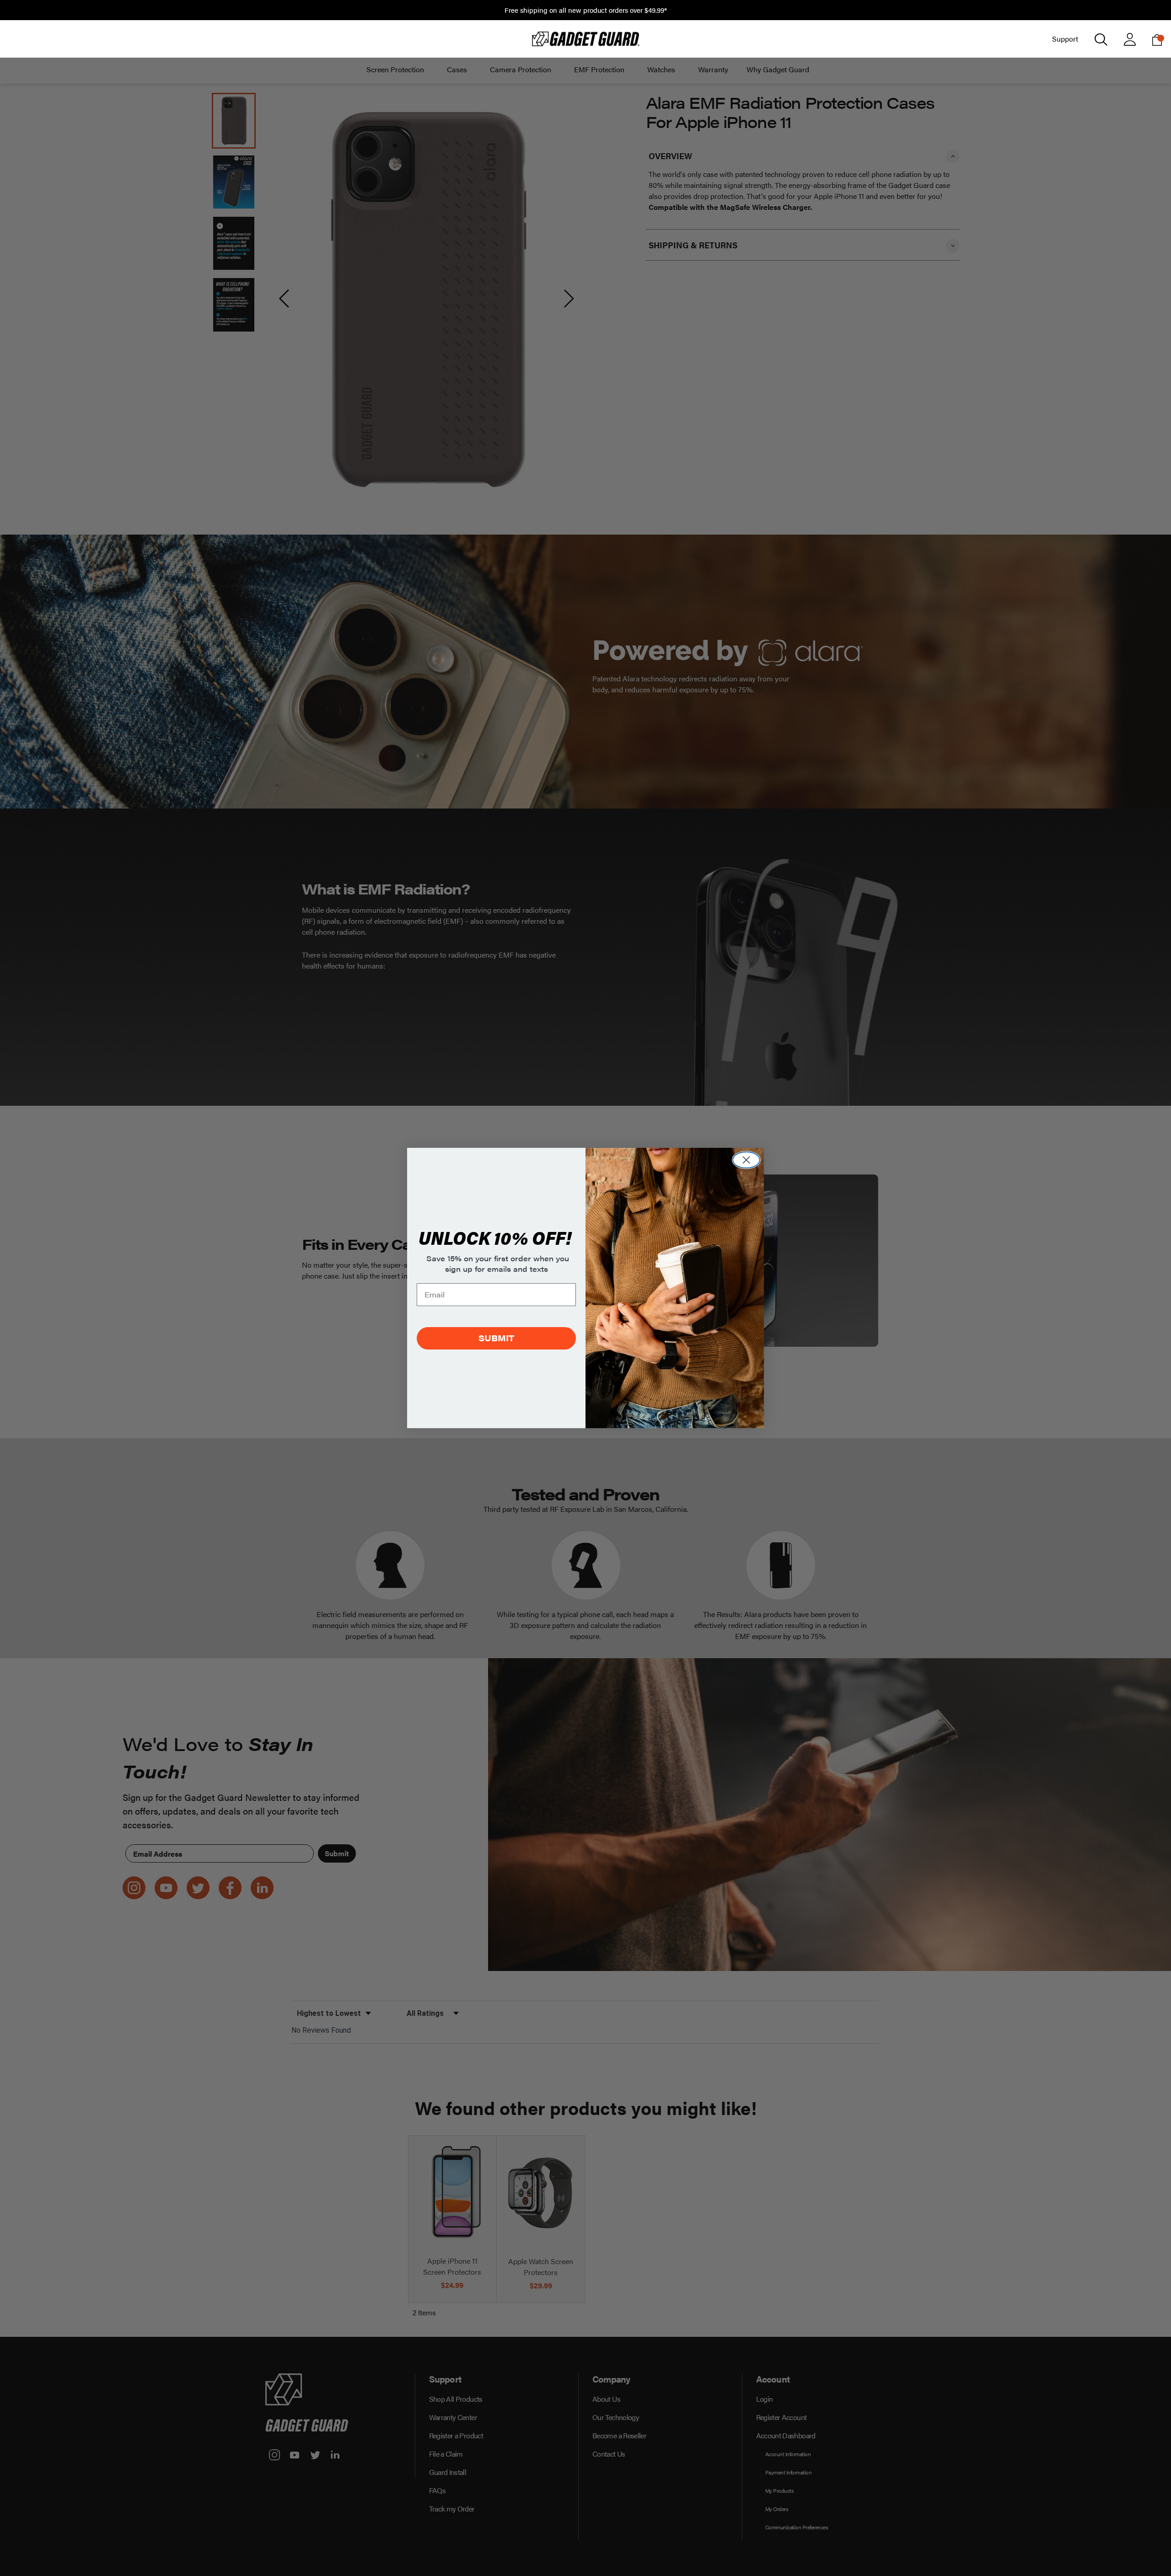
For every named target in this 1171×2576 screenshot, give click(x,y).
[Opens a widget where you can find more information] (1130, 2560)
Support (1065, 39)
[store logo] (585, 39)
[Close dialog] (746, 1160)
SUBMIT (496, 1338)
